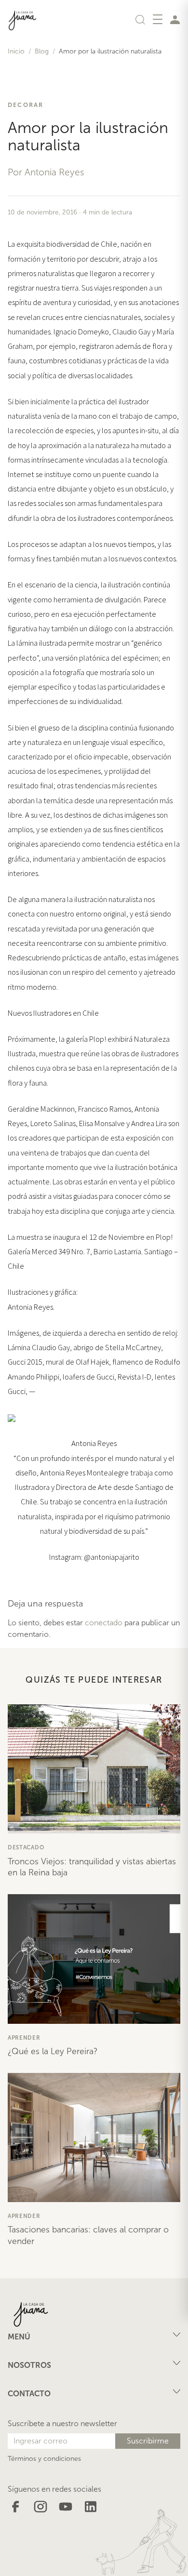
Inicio (16, 51)
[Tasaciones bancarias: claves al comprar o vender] (94, 2138)
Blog (42, 51)
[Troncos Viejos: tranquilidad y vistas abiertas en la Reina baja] (94, 1769)
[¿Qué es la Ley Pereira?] (94, 1959)
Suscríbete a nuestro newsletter (62, 2423)
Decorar (26, 105)
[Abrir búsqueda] (140, 19)
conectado (104, 1623)
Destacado (26, 1847)
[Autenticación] (175, 19)
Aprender (24, 2038)
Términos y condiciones (44, 2459)
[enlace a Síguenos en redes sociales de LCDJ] (15, 2506)
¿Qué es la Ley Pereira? (53, 2051)
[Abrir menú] (158, 19)
